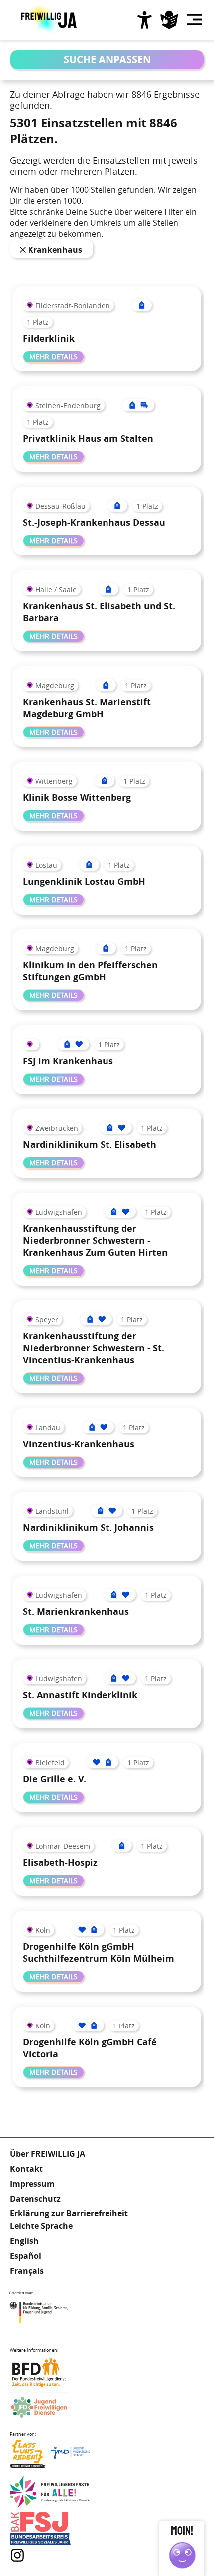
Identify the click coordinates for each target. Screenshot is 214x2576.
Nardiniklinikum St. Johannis (88, 1528)
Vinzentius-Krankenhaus (79, 1444)
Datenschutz (35, 2199)
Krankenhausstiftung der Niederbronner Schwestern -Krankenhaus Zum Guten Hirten (95, 1240)
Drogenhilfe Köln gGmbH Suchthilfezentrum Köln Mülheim (99, 1952)
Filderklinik (49, 338)
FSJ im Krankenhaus (68, 1061)
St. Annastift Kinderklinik (80, 1695)
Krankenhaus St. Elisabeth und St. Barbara (99, 612)
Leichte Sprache (169, 20)
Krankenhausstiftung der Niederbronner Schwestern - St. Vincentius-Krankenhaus (94, 1348)
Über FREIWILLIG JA (48, 2154)
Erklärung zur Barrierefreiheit (69, 2213)
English (24, 2241)
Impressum (32, 2184)
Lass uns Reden (50, 2457)
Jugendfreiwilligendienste (50, 2408)
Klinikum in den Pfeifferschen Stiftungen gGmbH (90, 971)
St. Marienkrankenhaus (76, 1611)
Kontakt (26, 2169)
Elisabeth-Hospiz (60, 1863)
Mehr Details (53, 356)
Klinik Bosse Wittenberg (77, 798)
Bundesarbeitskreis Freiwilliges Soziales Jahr (50, 2528)
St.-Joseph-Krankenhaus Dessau (94, 522)
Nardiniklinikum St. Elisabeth (90, 1145)
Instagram (17, 2555)
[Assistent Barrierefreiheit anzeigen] (144, 20)
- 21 (24, 250)
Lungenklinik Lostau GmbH (84, 881)
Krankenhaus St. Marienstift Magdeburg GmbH (87, 708)
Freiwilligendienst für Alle (50, 2492)
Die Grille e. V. (54, 1779)
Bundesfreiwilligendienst (50, 2372)
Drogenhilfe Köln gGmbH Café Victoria (90, 2048)
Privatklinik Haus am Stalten (88, 439)
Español (26, 2256)
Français (27, 2271)
